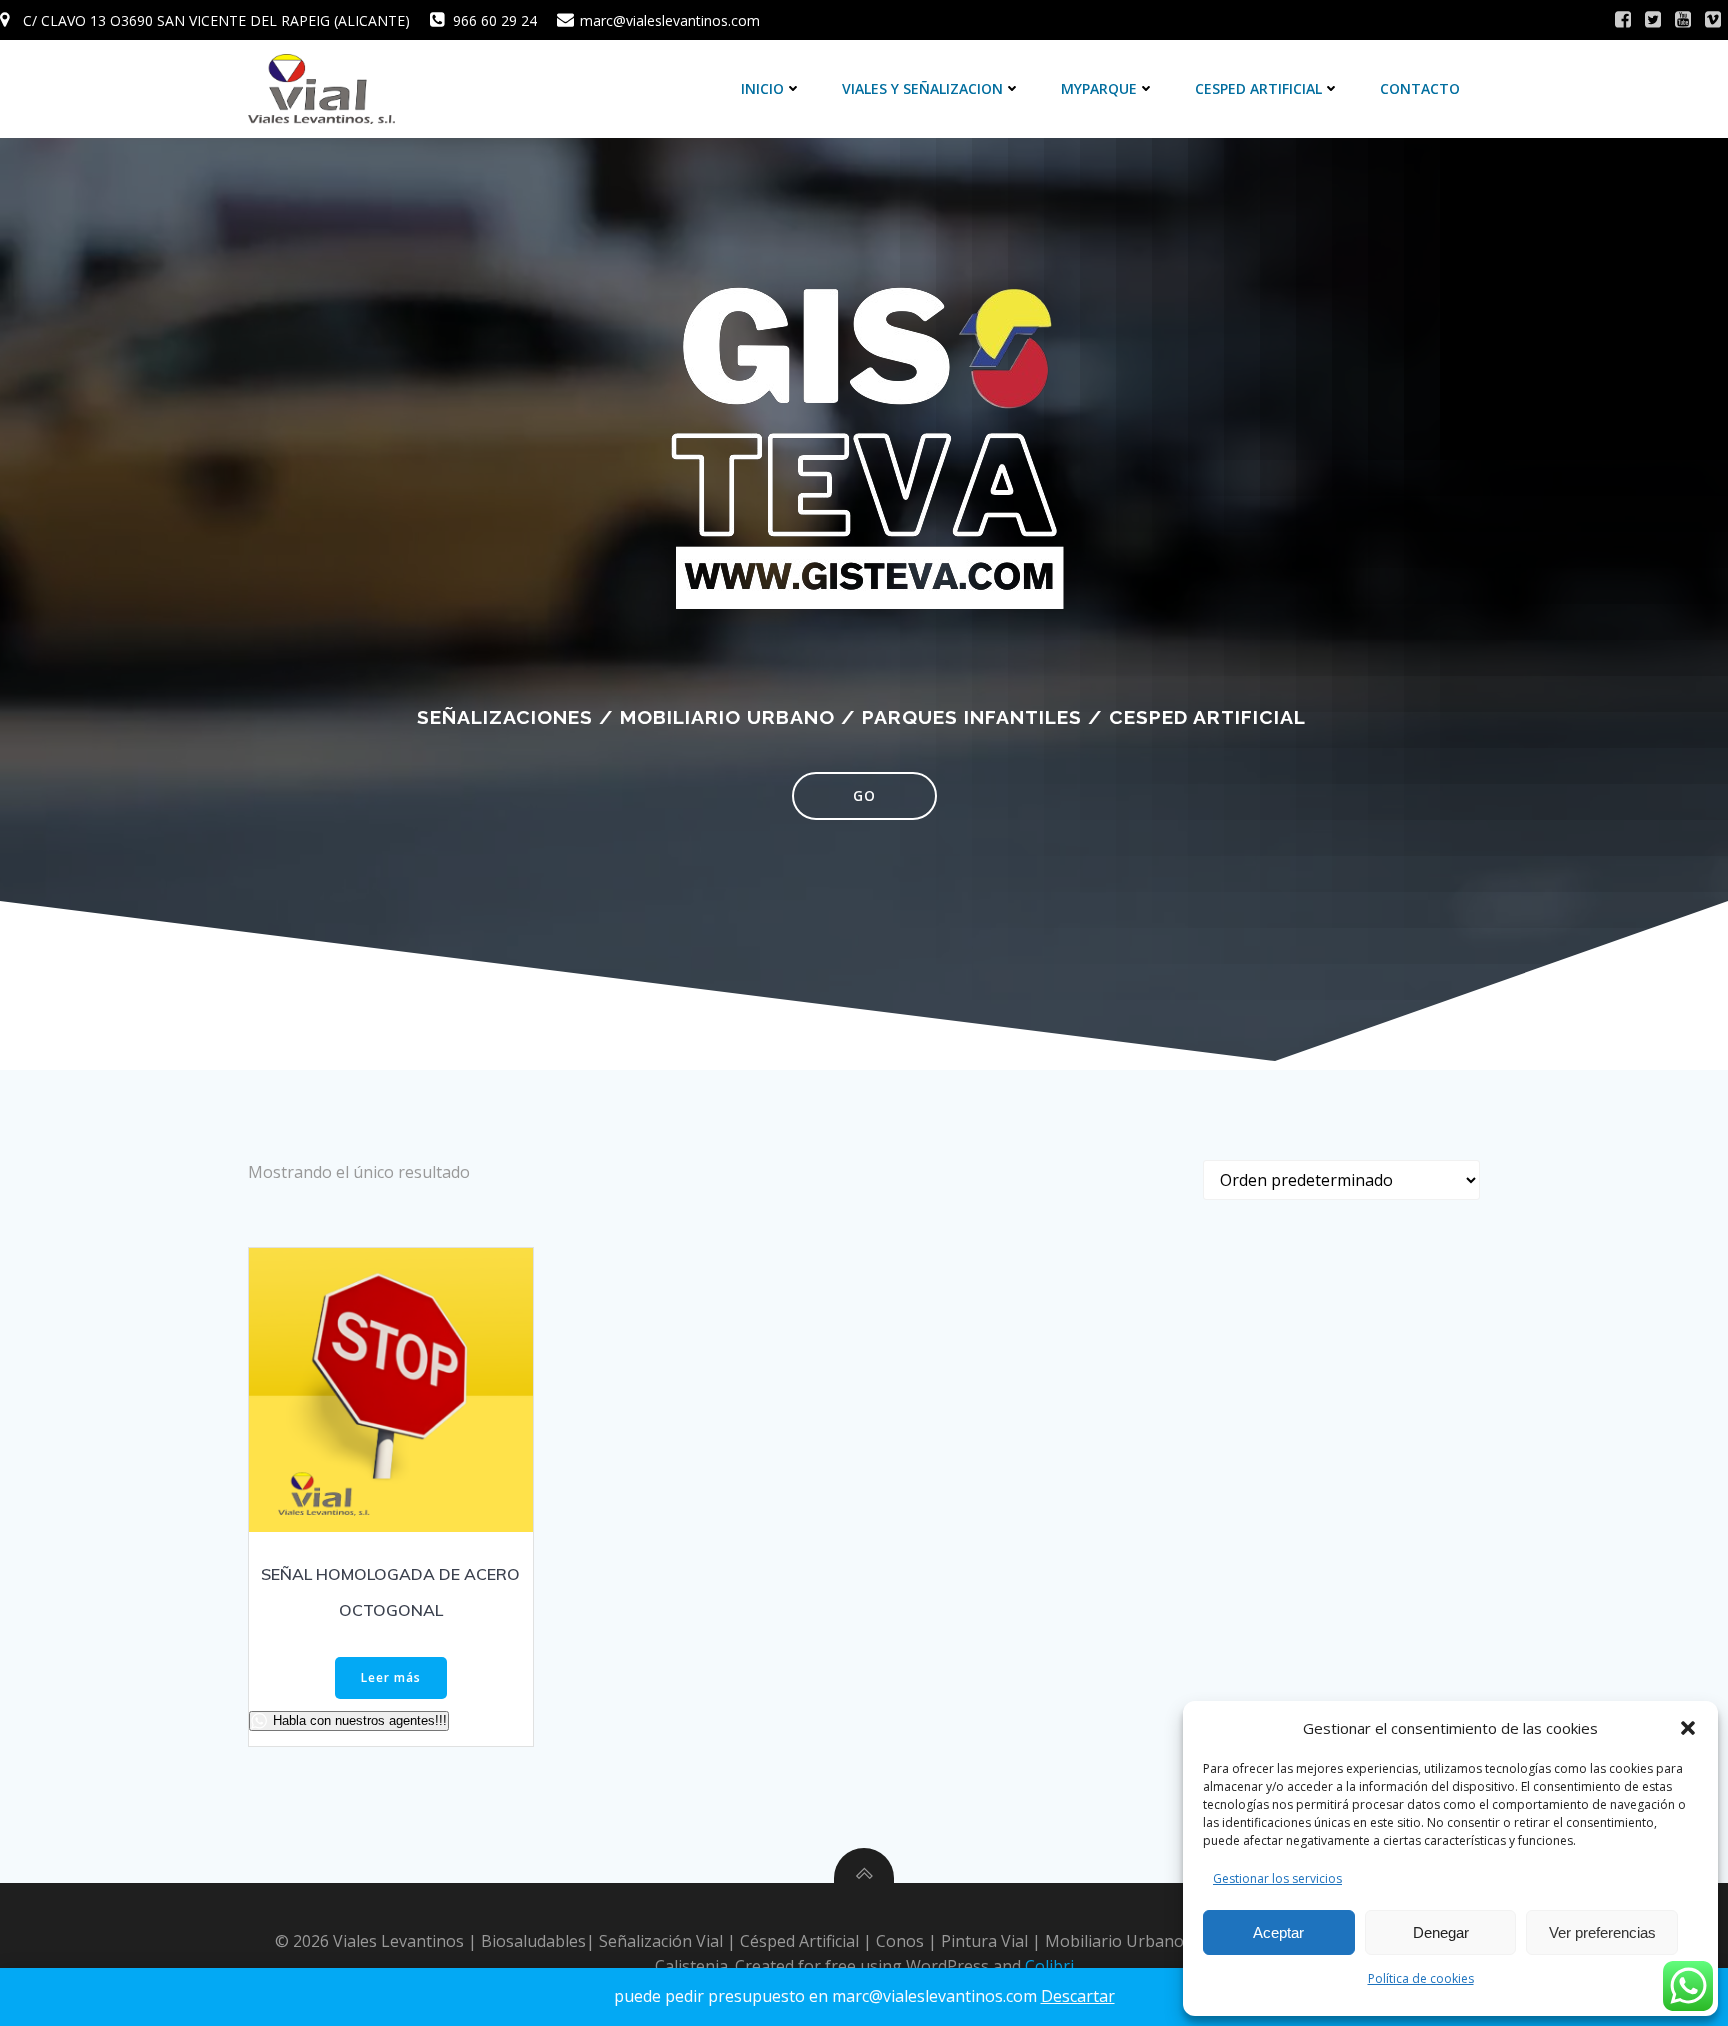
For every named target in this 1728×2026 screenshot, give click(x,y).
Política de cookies (1421, 1978)
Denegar (1441, 1932)
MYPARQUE (1099, 88)
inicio (762, 88)
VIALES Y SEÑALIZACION (922, 88)
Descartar (1078, 1996)
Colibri (1049, 1966)
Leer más (391, 1677)
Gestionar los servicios (1277, 1878)
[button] (1688, 1728)
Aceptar (1278, 1932)
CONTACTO (1420, 88)
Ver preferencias (1602, 1932)
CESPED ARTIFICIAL (1258, 88)
